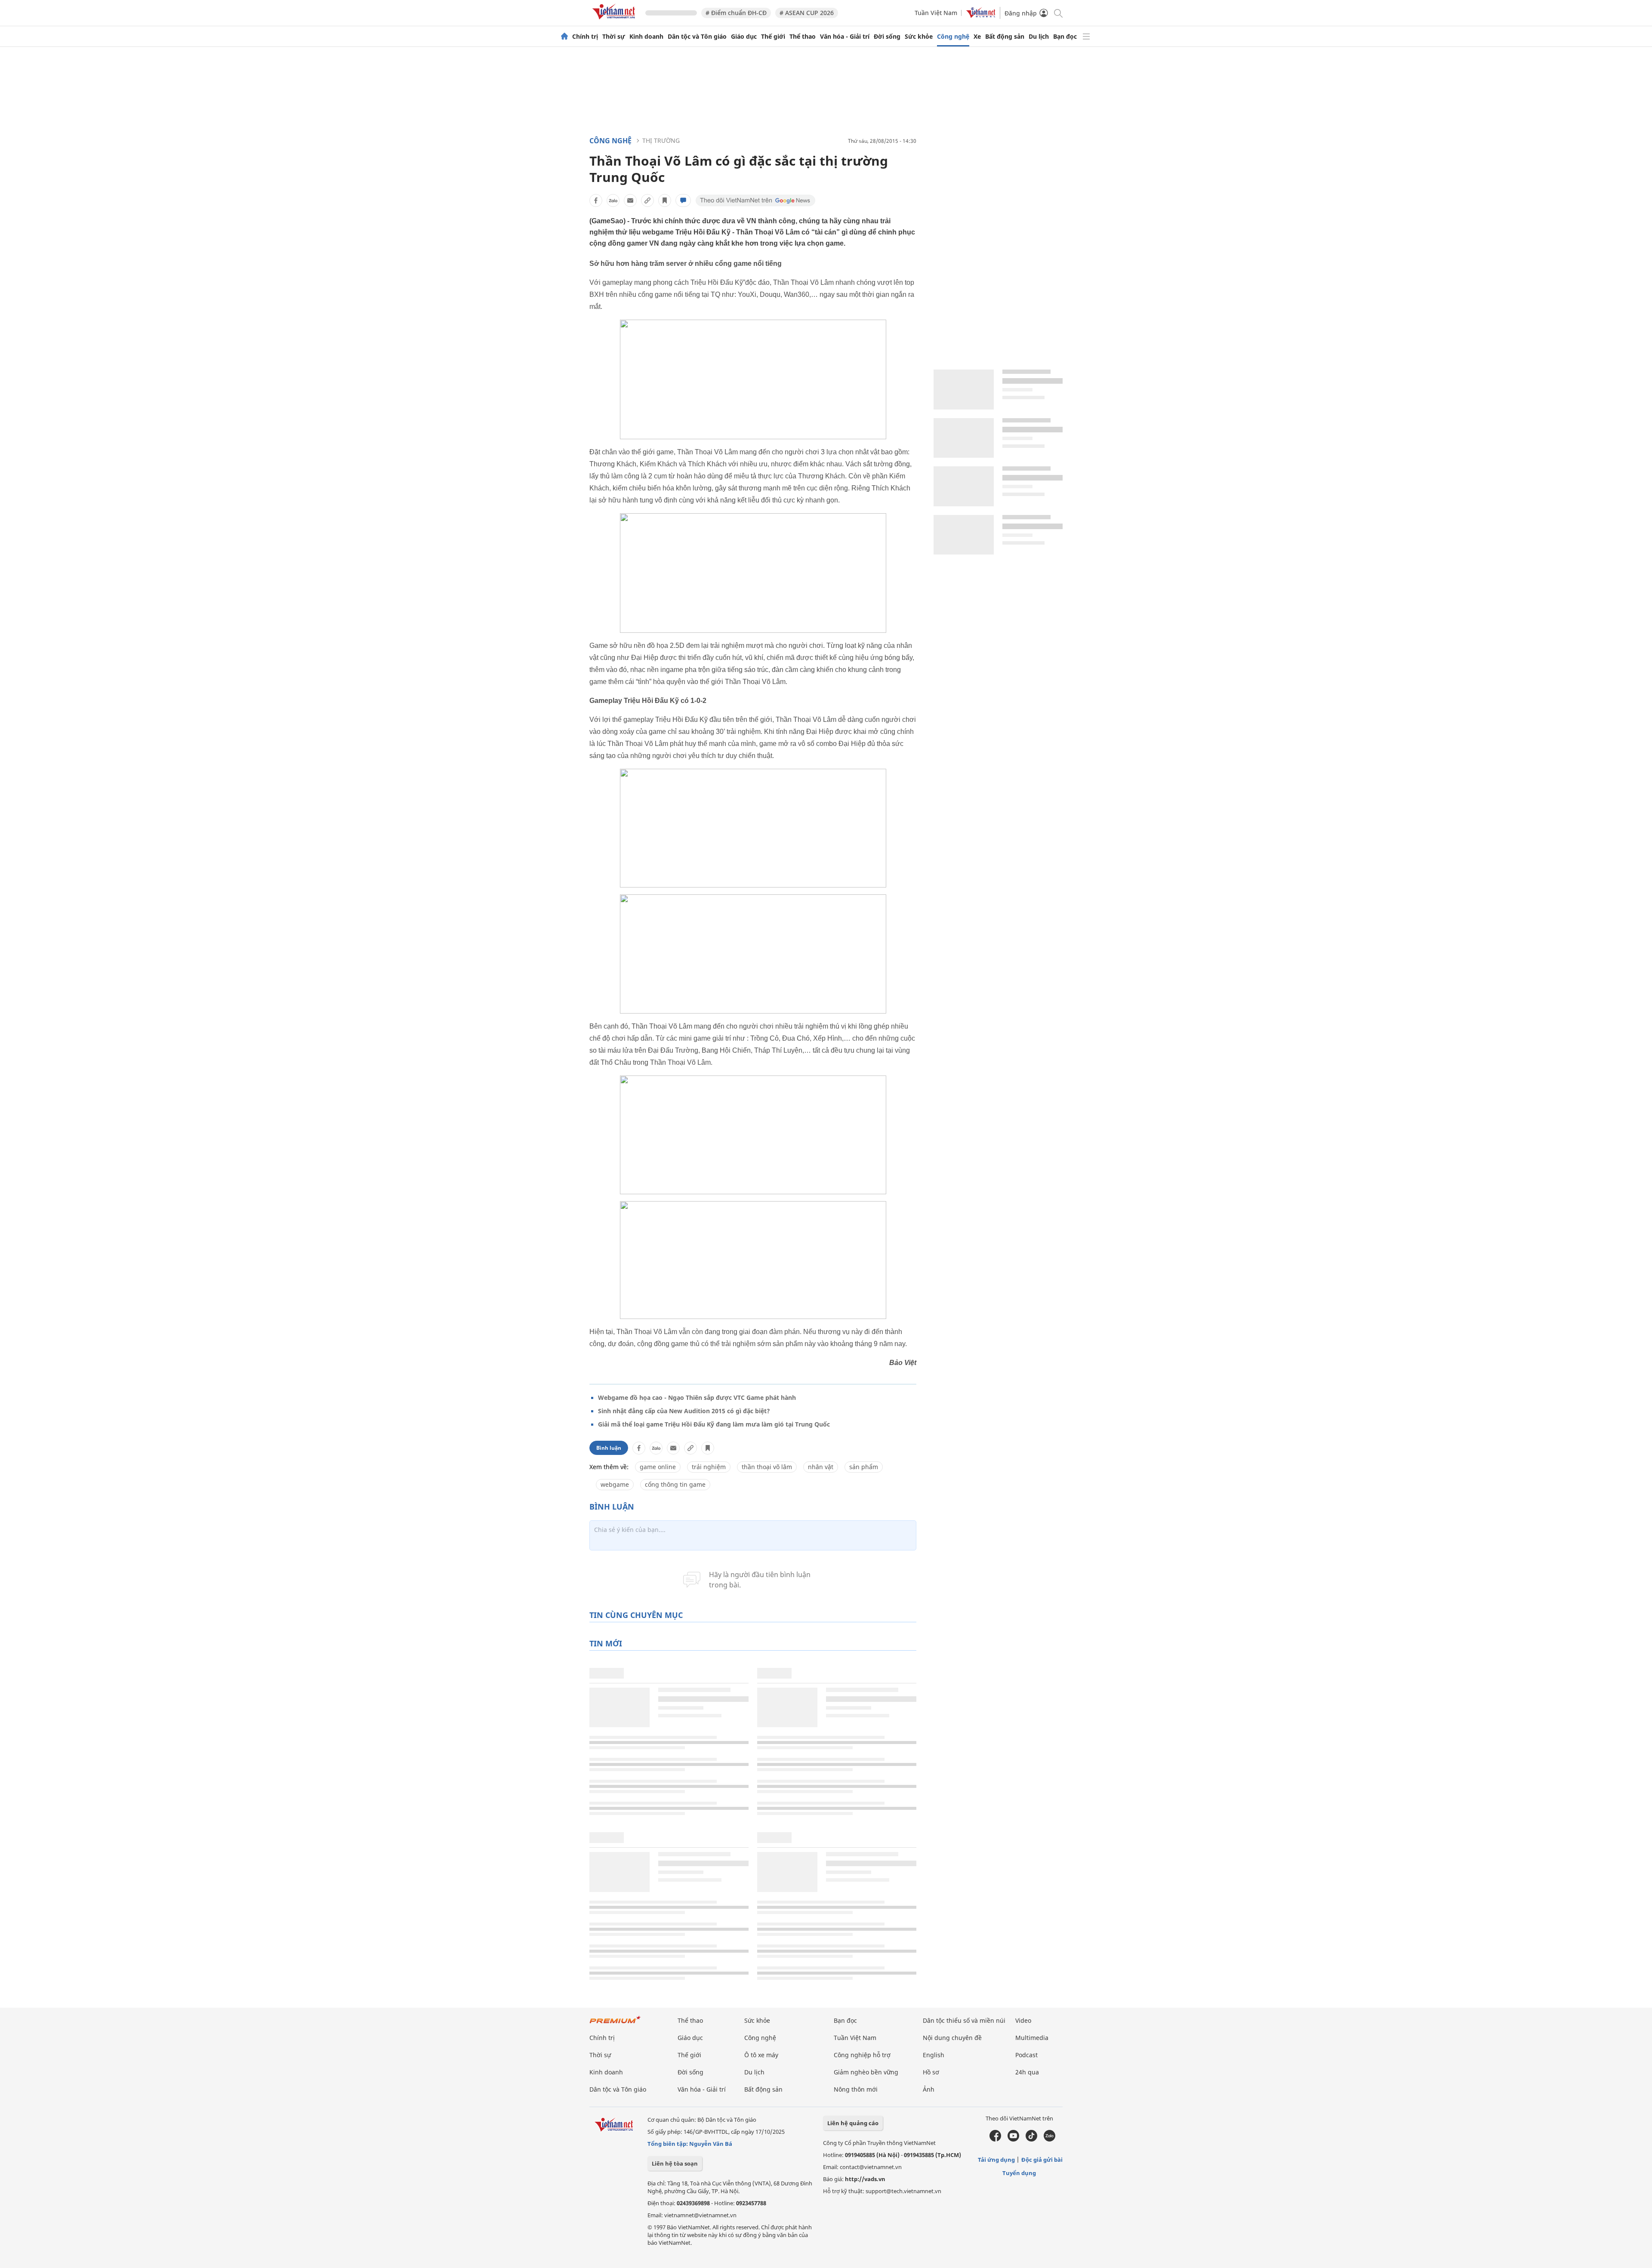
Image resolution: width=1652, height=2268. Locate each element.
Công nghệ (953, 37)
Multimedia (1032, 2038)
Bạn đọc (1065, 37)
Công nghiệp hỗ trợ (862, 2055)
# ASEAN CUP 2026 (807, 13)
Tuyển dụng (1019, 2173)
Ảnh (929, 2089)
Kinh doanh (646, 37)
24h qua (1027, 2072)
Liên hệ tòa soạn (675, 2163)
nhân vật (821, 1467)
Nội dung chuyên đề (952, 2038)
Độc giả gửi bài (1042, 2160)
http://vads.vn (865, 2179)
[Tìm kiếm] (1058, 13)
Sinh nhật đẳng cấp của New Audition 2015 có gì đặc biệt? (684, 1411)
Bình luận (609, 1448)
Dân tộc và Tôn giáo (697, 37)
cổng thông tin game (675, 1484)
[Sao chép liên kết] (647, 200)
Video (1023, 2020)
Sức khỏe (919, 37)
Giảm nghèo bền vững (866, 2072)
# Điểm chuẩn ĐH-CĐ (736, 13)
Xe (977, 37)
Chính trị (585, 37)
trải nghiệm (709, 1467)
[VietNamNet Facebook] (995, 2139)
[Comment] (683, 200)
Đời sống (887, 37)
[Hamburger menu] (1086, 37)
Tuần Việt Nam (936, 13)
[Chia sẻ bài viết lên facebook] (596, 200)
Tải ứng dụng (996, 2160)
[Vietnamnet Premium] (615, 2024)
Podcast (1026, 2055)
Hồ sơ (931, 2072)
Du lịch (1039, 37)
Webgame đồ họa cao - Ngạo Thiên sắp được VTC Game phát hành (697, 1397)
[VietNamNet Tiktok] (1031, 2139)
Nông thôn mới (856, 2089)
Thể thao (803, 37)
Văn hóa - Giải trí (845, 37)
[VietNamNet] (564, 37)
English (934, 2055)
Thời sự (614, 37)
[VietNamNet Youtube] (1013, 2139)
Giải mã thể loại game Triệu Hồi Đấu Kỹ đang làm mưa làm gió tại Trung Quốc (714, 1424)
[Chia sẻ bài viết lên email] (630, 200)
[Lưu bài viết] (665, 200)
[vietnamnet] (615, 21)
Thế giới (773, 37)
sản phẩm (864, 1467)
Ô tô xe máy (761, 2055)
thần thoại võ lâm (767, 1467)
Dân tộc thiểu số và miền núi (964, 2020)
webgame (615, 1484)
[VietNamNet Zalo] (1049, 2139)
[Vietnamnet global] (981, 16)
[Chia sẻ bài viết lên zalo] (613, 200)
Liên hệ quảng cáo (853, 2123)
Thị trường (661, 140)
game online (658, 1467)
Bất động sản (1005, 37)
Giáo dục (744, 37)
